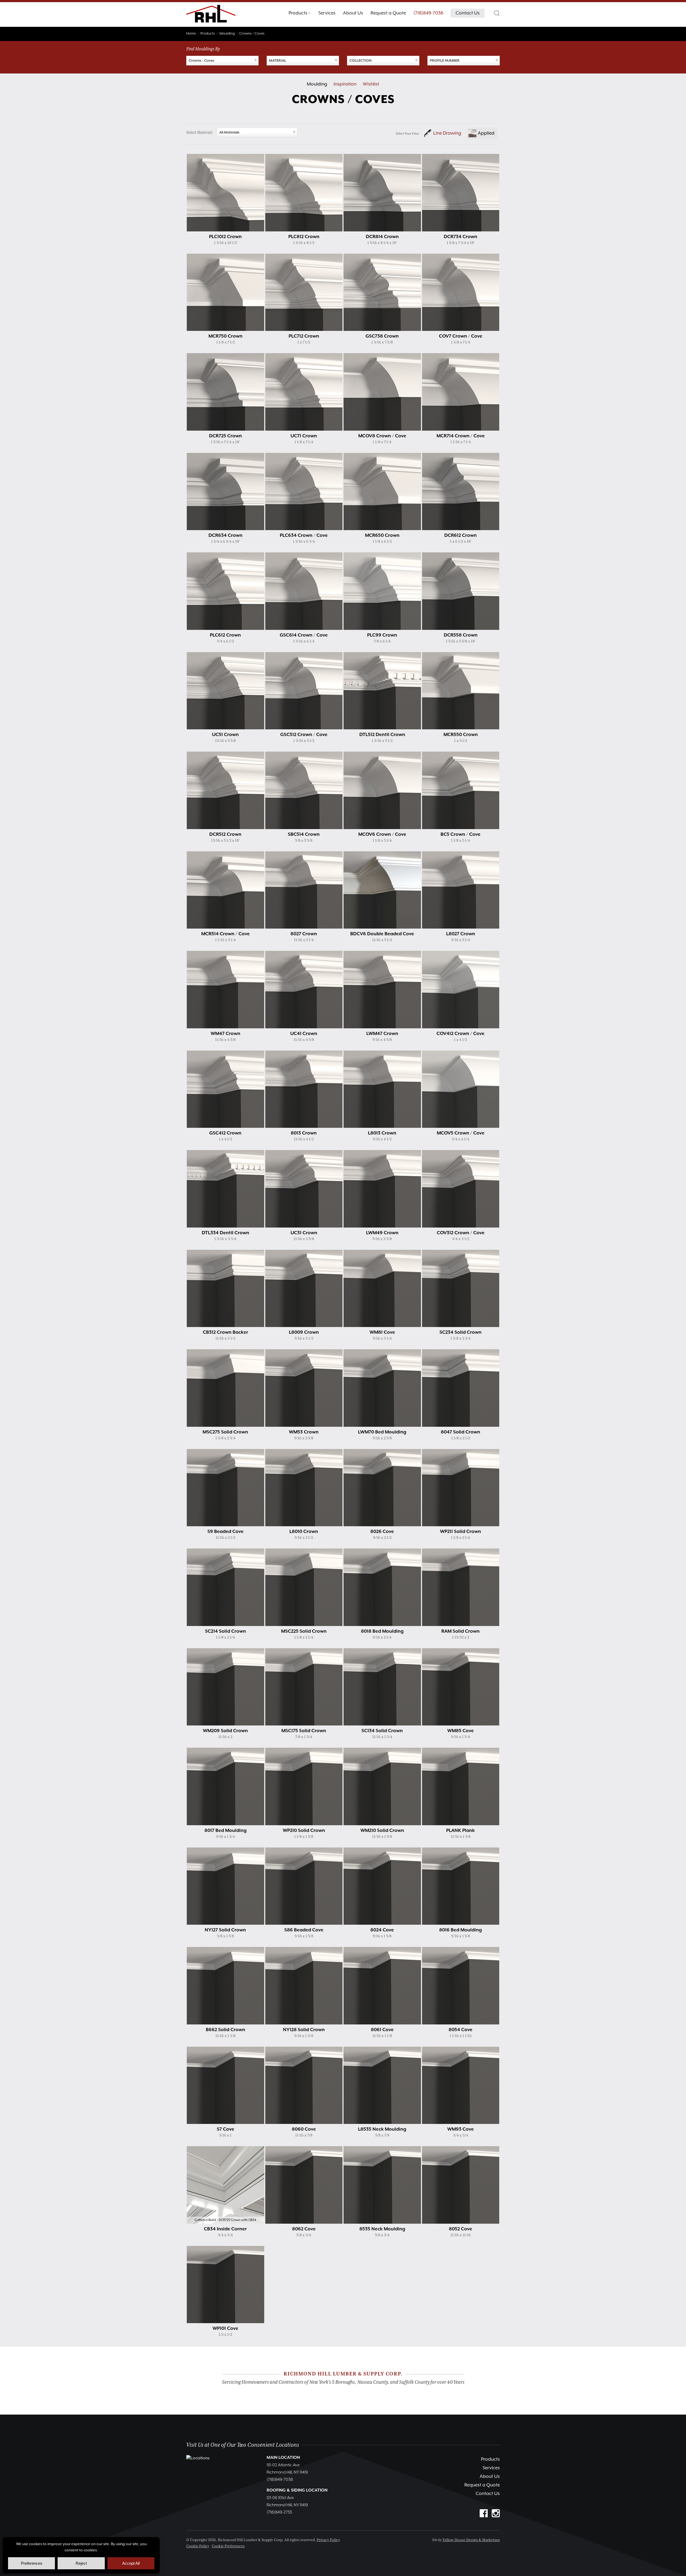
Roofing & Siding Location (297, 2490)
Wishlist (371, 84)
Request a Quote (482, 2485)
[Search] (497, 13)
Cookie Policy (198, 2546)
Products (490, 2459)
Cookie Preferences (228, 2546)
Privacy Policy (328, 2540)
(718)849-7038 (428, 13)
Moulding (317, 84)
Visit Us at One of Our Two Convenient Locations (243, 2445)
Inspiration (345, 84)
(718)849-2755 (279, 2512)
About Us (490, 2477)
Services (491, 2468)
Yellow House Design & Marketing (471, 2540)
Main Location (283, 2458)
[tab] (300, 14)
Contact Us (488, 2494)
